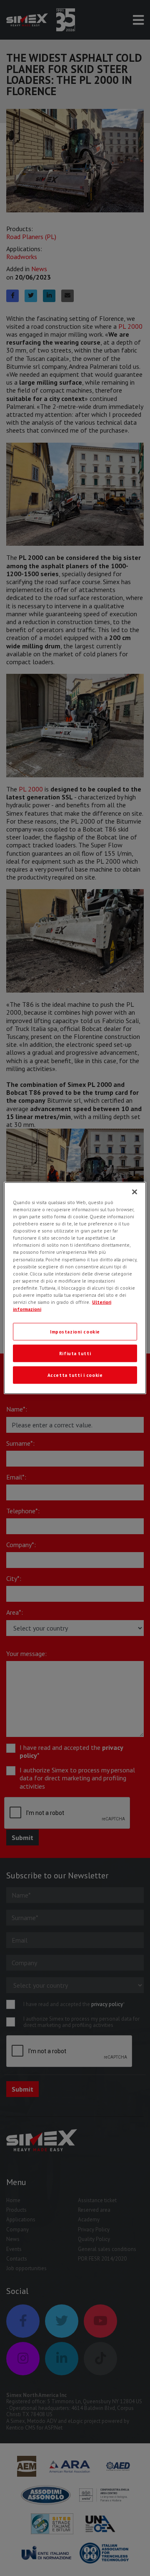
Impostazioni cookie (75, 1332)
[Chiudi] (135, 1192)
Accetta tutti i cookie (75, 1375)
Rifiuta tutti (75, 1353)
